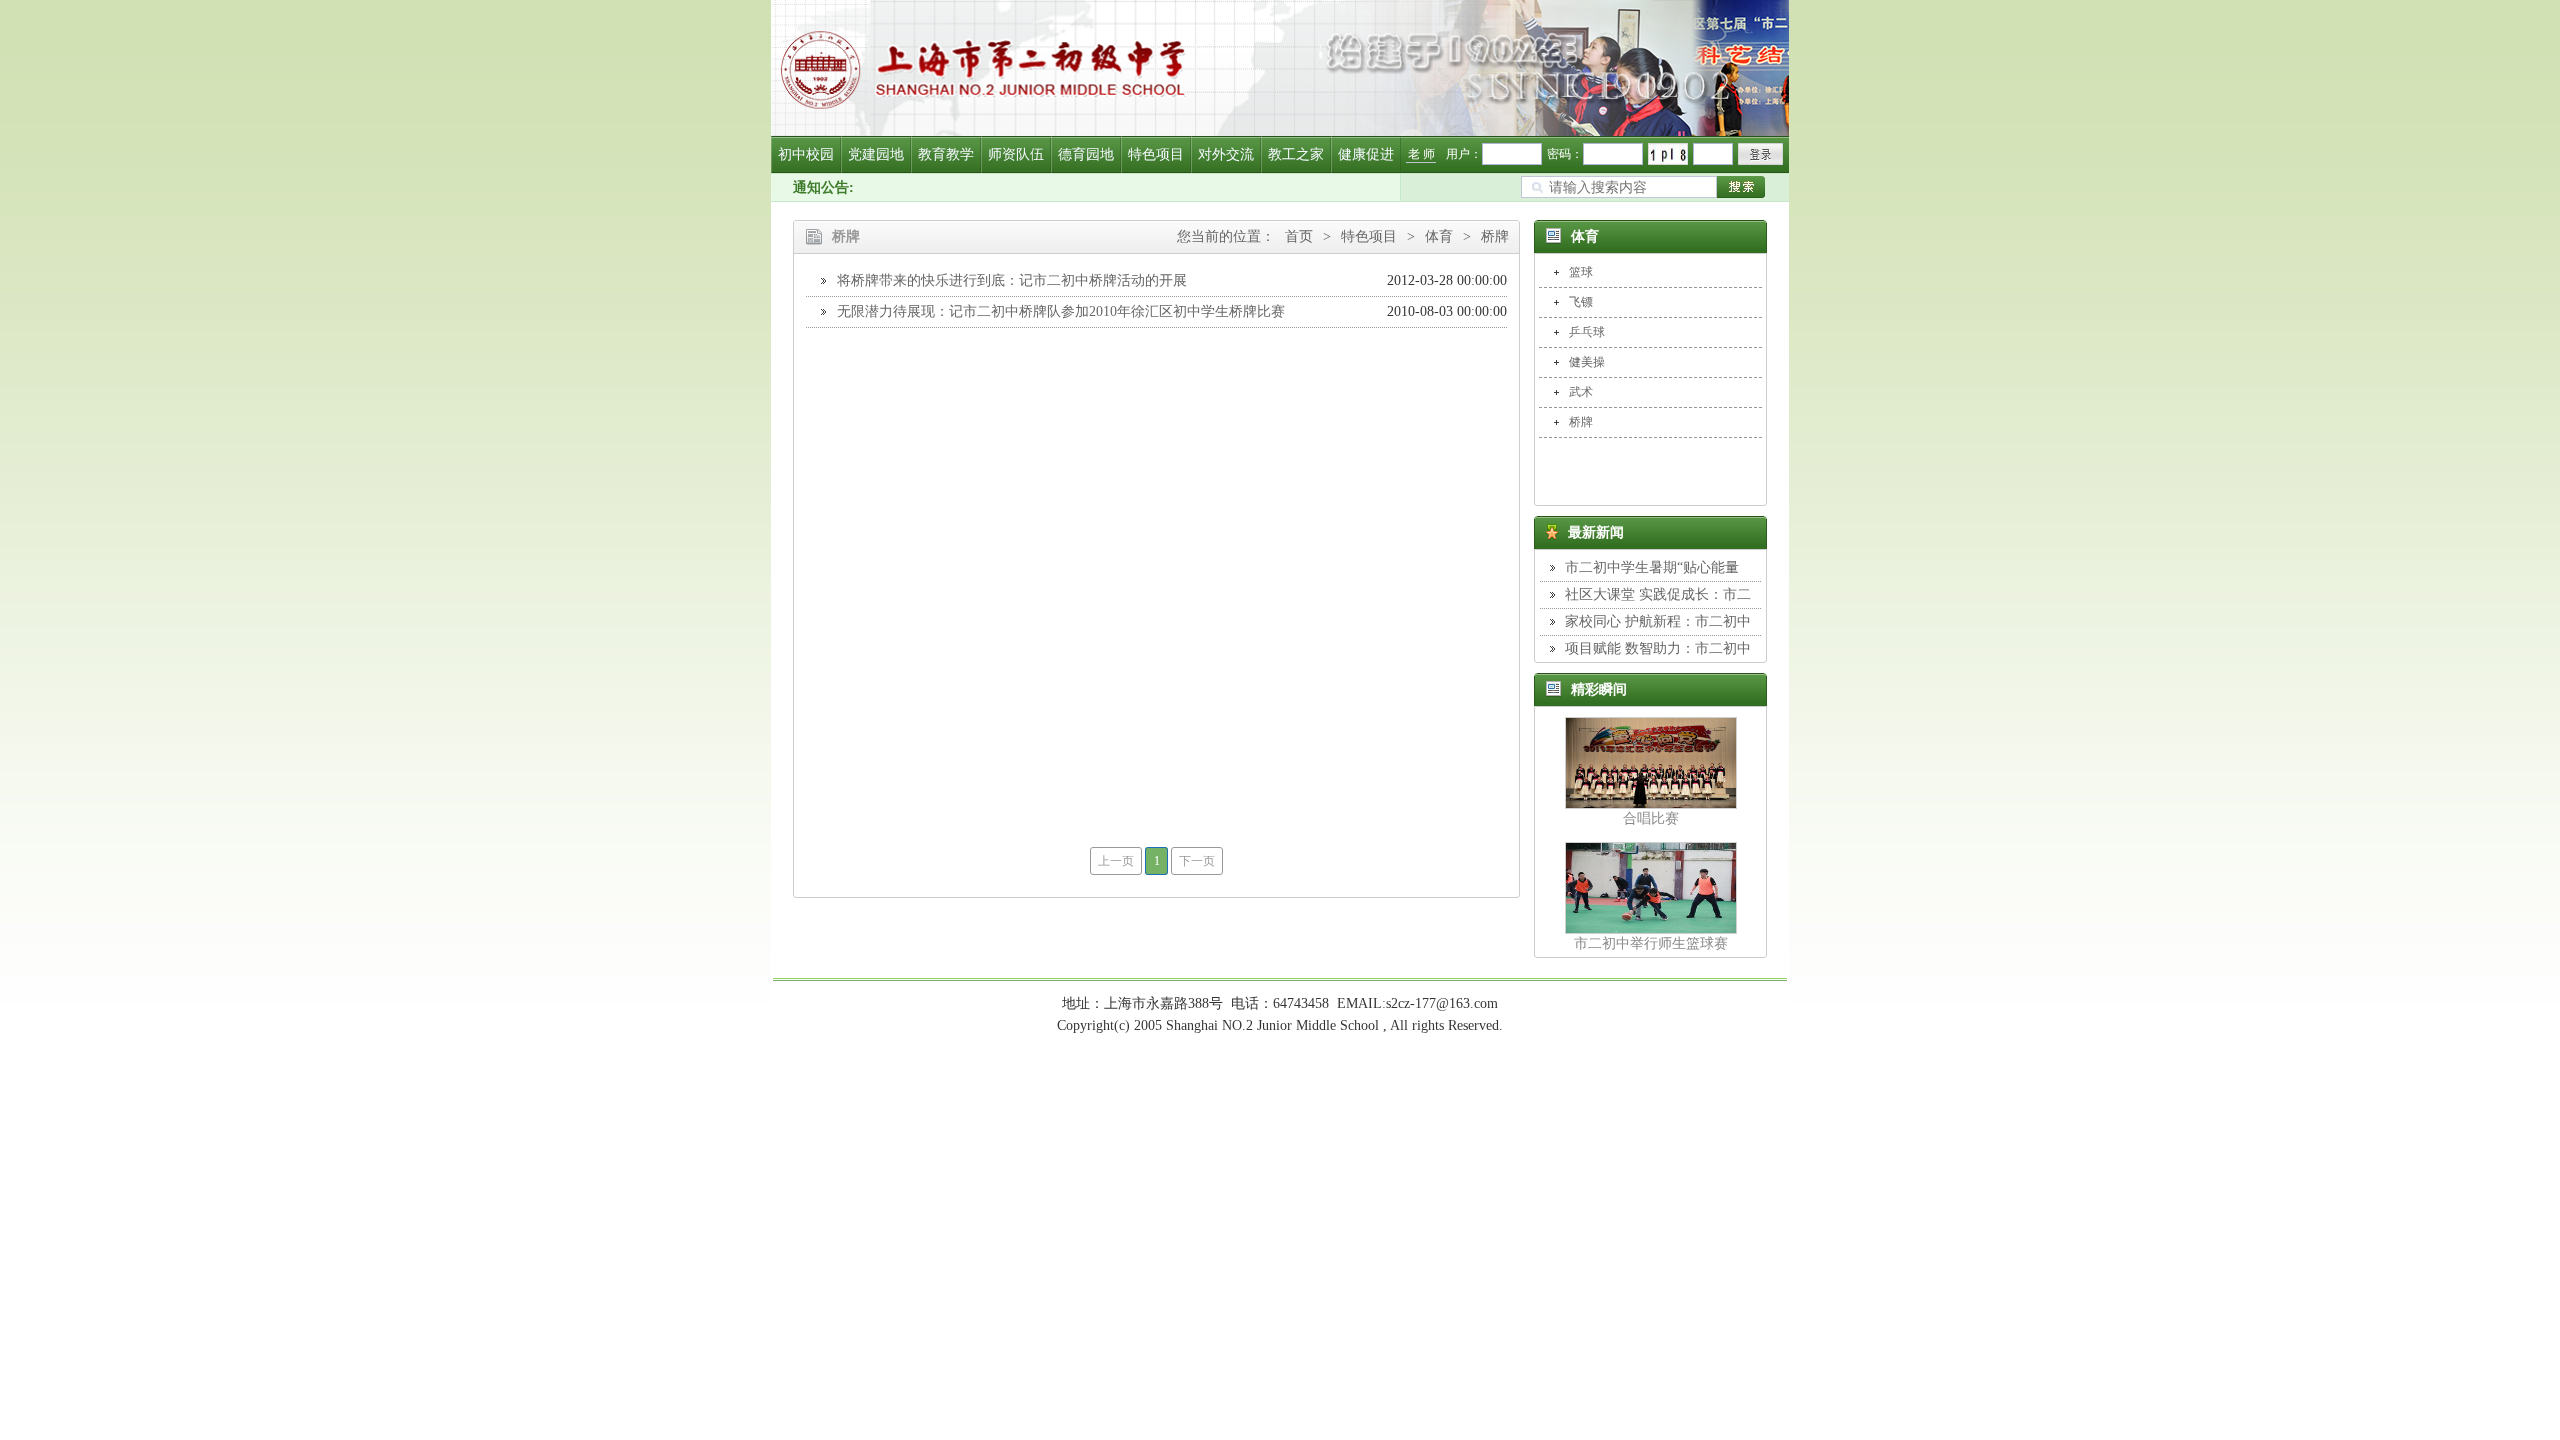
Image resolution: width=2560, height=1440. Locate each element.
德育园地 (1086, 154)
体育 (1439, 236)
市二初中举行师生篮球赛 (1651, 943)
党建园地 (876, 154)
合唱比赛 (1651, 818)
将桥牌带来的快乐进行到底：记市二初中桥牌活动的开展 (1012, 280)
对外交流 (1226, 154)
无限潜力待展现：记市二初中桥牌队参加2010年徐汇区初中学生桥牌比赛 (1061, 311)
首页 (1299, 236)
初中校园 (806, 154)
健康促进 (1366, 154)
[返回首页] (1280, 68)
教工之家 (1296, 154)
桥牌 (1495, 236)
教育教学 (946, 154)
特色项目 (1156, 154)
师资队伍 (1016, 154)
